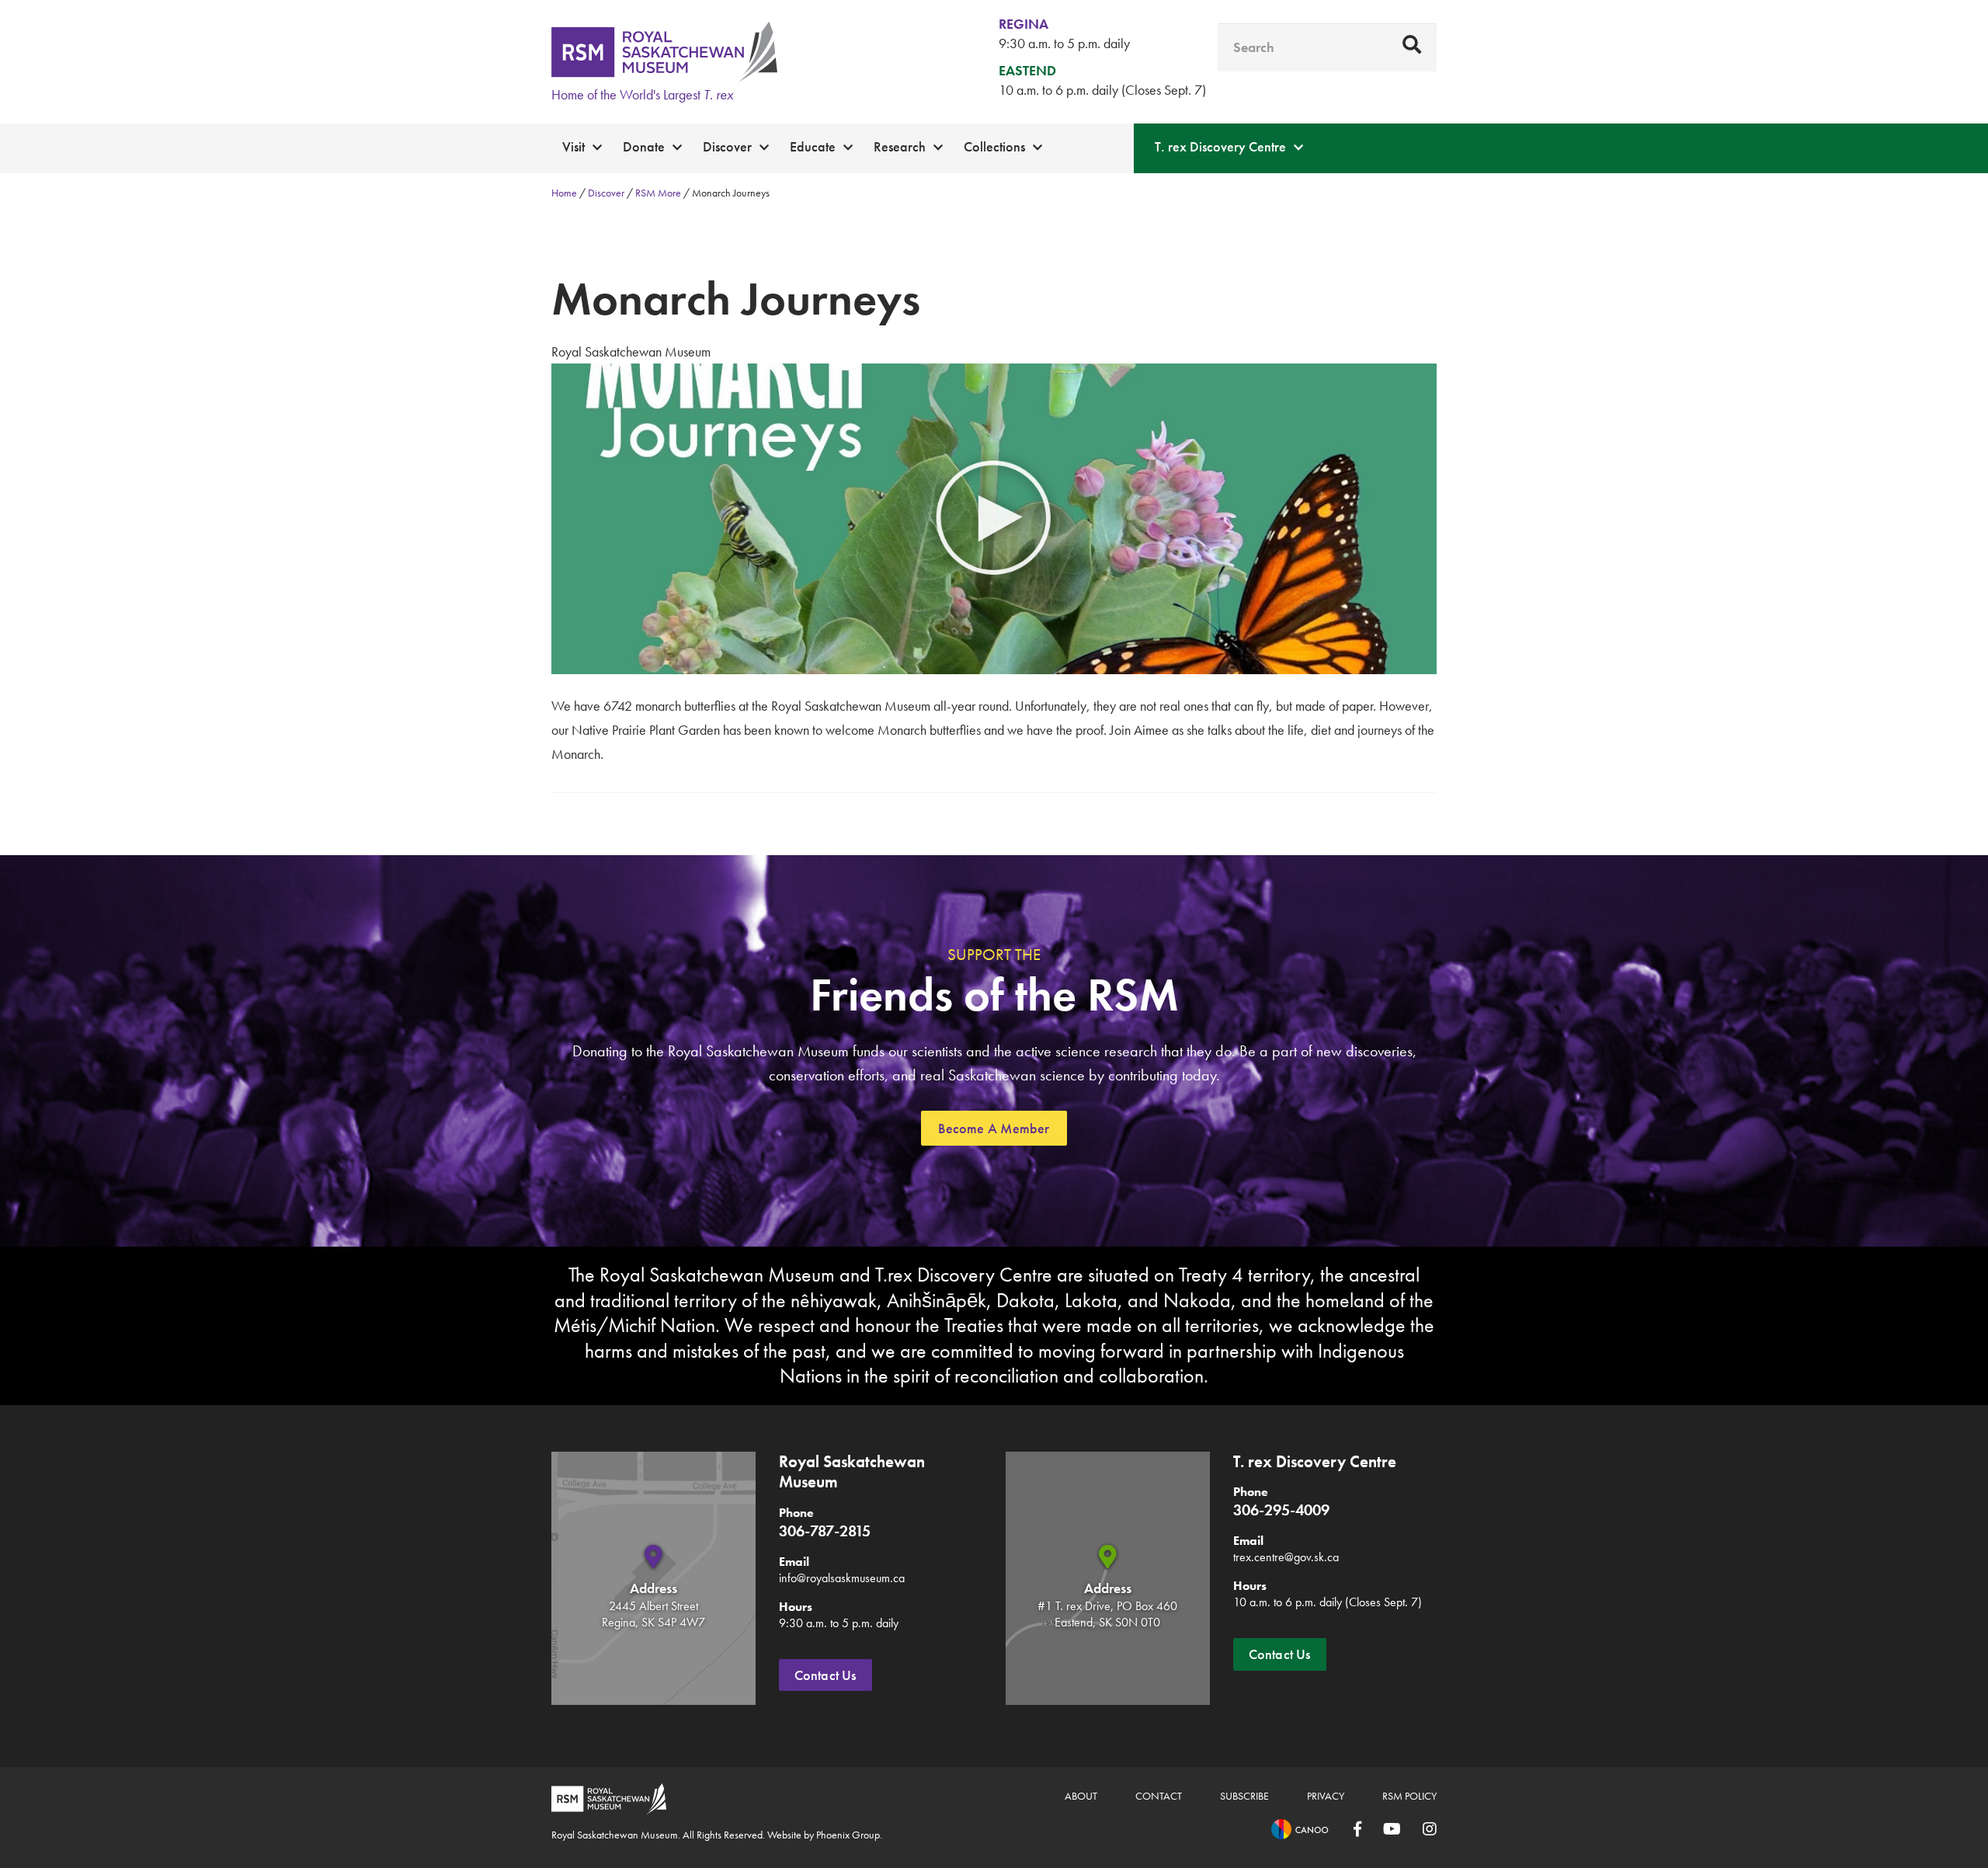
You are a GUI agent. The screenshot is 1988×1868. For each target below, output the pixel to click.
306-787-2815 (825, 1531)
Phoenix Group (848, 1835)
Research (900, 146)
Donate (644, 146)
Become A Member (994, 1128)
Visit (573, 146)
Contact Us (825, 1675)
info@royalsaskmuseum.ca (842, 1578)
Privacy (1326, 1796)
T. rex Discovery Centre (1220, 146)
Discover (727, 146)
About (1081, 1796)
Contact (1159, 1796)
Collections (994, 146)
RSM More (658, 193)
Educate (813, 146)
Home (564, 193)
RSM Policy (1409, 1796)
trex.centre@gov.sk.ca (1286, 1557)
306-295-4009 (1281, 1510)
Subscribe (1244, 1796)
